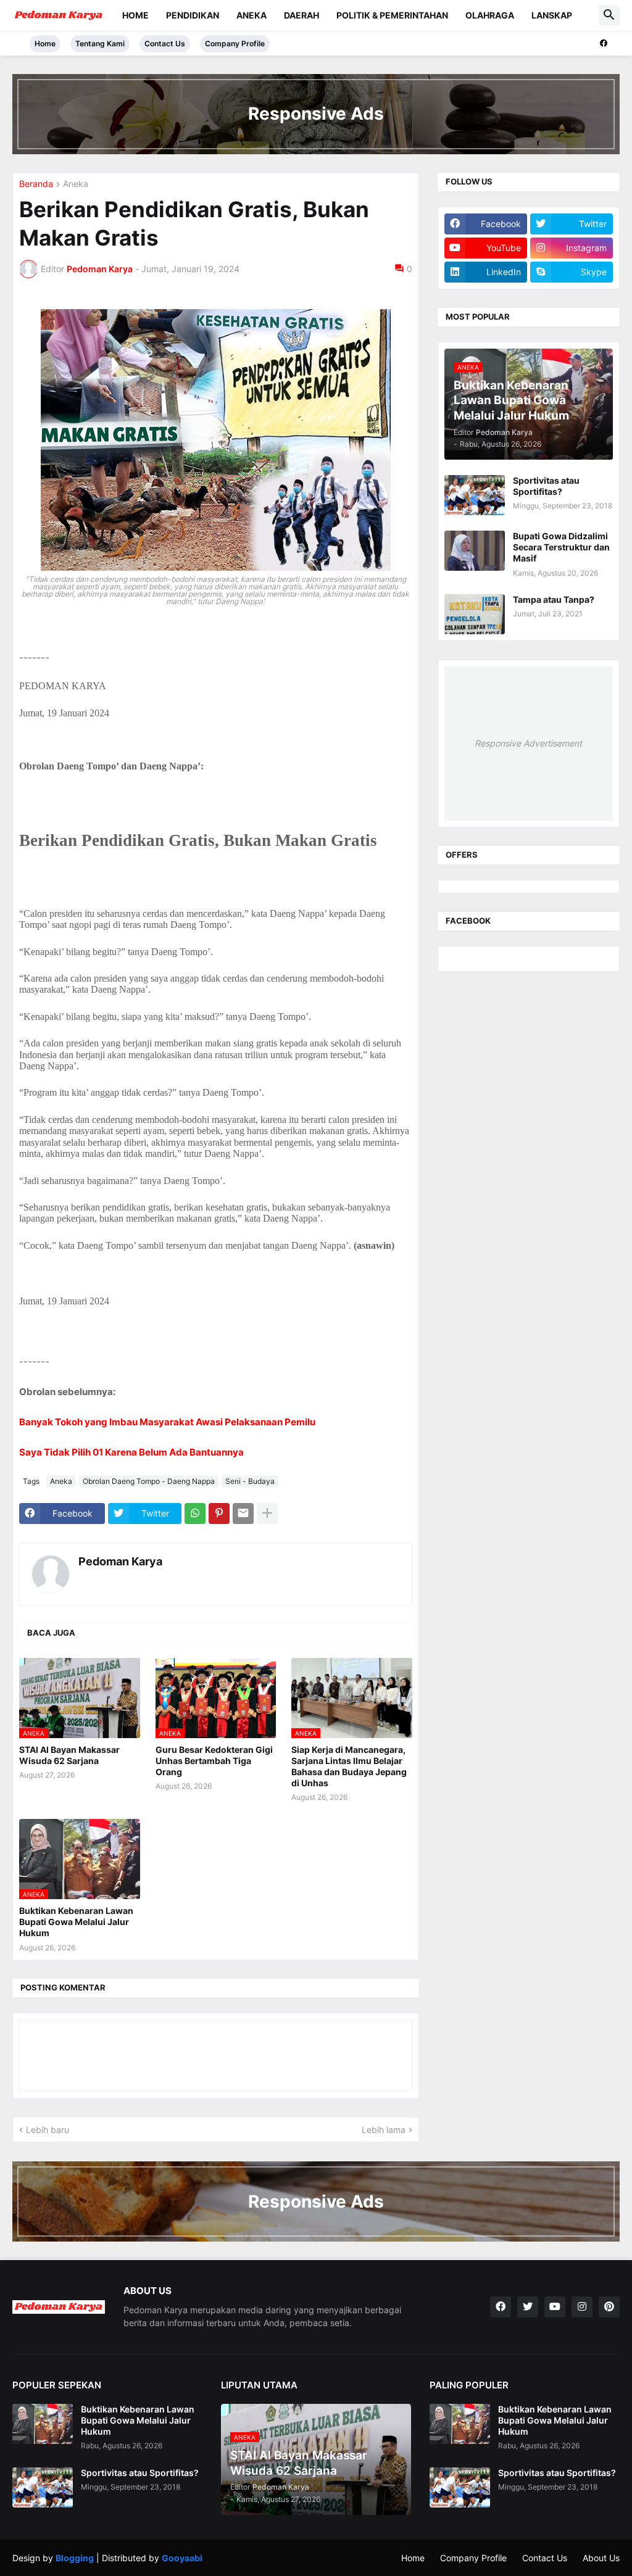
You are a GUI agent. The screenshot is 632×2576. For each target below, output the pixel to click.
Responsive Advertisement (528, 743)
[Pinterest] (219, 1514)
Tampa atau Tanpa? (554, 599)
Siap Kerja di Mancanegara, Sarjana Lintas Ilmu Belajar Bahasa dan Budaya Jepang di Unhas (349, 1766)
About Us (601, 2558)
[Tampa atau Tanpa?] (475, 614)
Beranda (36, 184)
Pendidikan (193, 15)
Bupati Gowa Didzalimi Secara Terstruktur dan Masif (561, 547)
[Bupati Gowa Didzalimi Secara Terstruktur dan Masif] (475, 551)
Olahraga (490, 15)
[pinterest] (609, 2307)
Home (135, 15)
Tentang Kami (100, 43)
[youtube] (555, 2307)
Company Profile (235, 43)
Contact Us (165, 43)
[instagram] (582, 2307)
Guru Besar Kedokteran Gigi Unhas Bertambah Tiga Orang (214, 1761)
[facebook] (604, 43)
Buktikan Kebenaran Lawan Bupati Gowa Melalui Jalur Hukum (76, 1922)
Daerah (301, 15)
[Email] (243, 1514)
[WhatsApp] (195, 1514)
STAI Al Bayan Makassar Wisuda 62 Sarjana (69, 1755)
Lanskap (552, 15)
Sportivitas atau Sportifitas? (546, 486)
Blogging (75, 2558)
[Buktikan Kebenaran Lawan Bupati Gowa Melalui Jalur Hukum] (43, 2424)
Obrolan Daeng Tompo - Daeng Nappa (149, 1481)
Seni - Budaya (250, 1481)
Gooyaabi (182, 2558)
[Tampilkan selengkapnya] (267, 1514)
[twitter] (528, 2307)
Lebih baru (48, 2130)
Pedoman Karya (120, 1561)
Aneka (252, 15)
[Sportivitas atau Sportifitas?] (475, 495)
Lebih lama (384, 2130)
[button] (609, 15)
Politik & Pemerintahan (392, 15)
